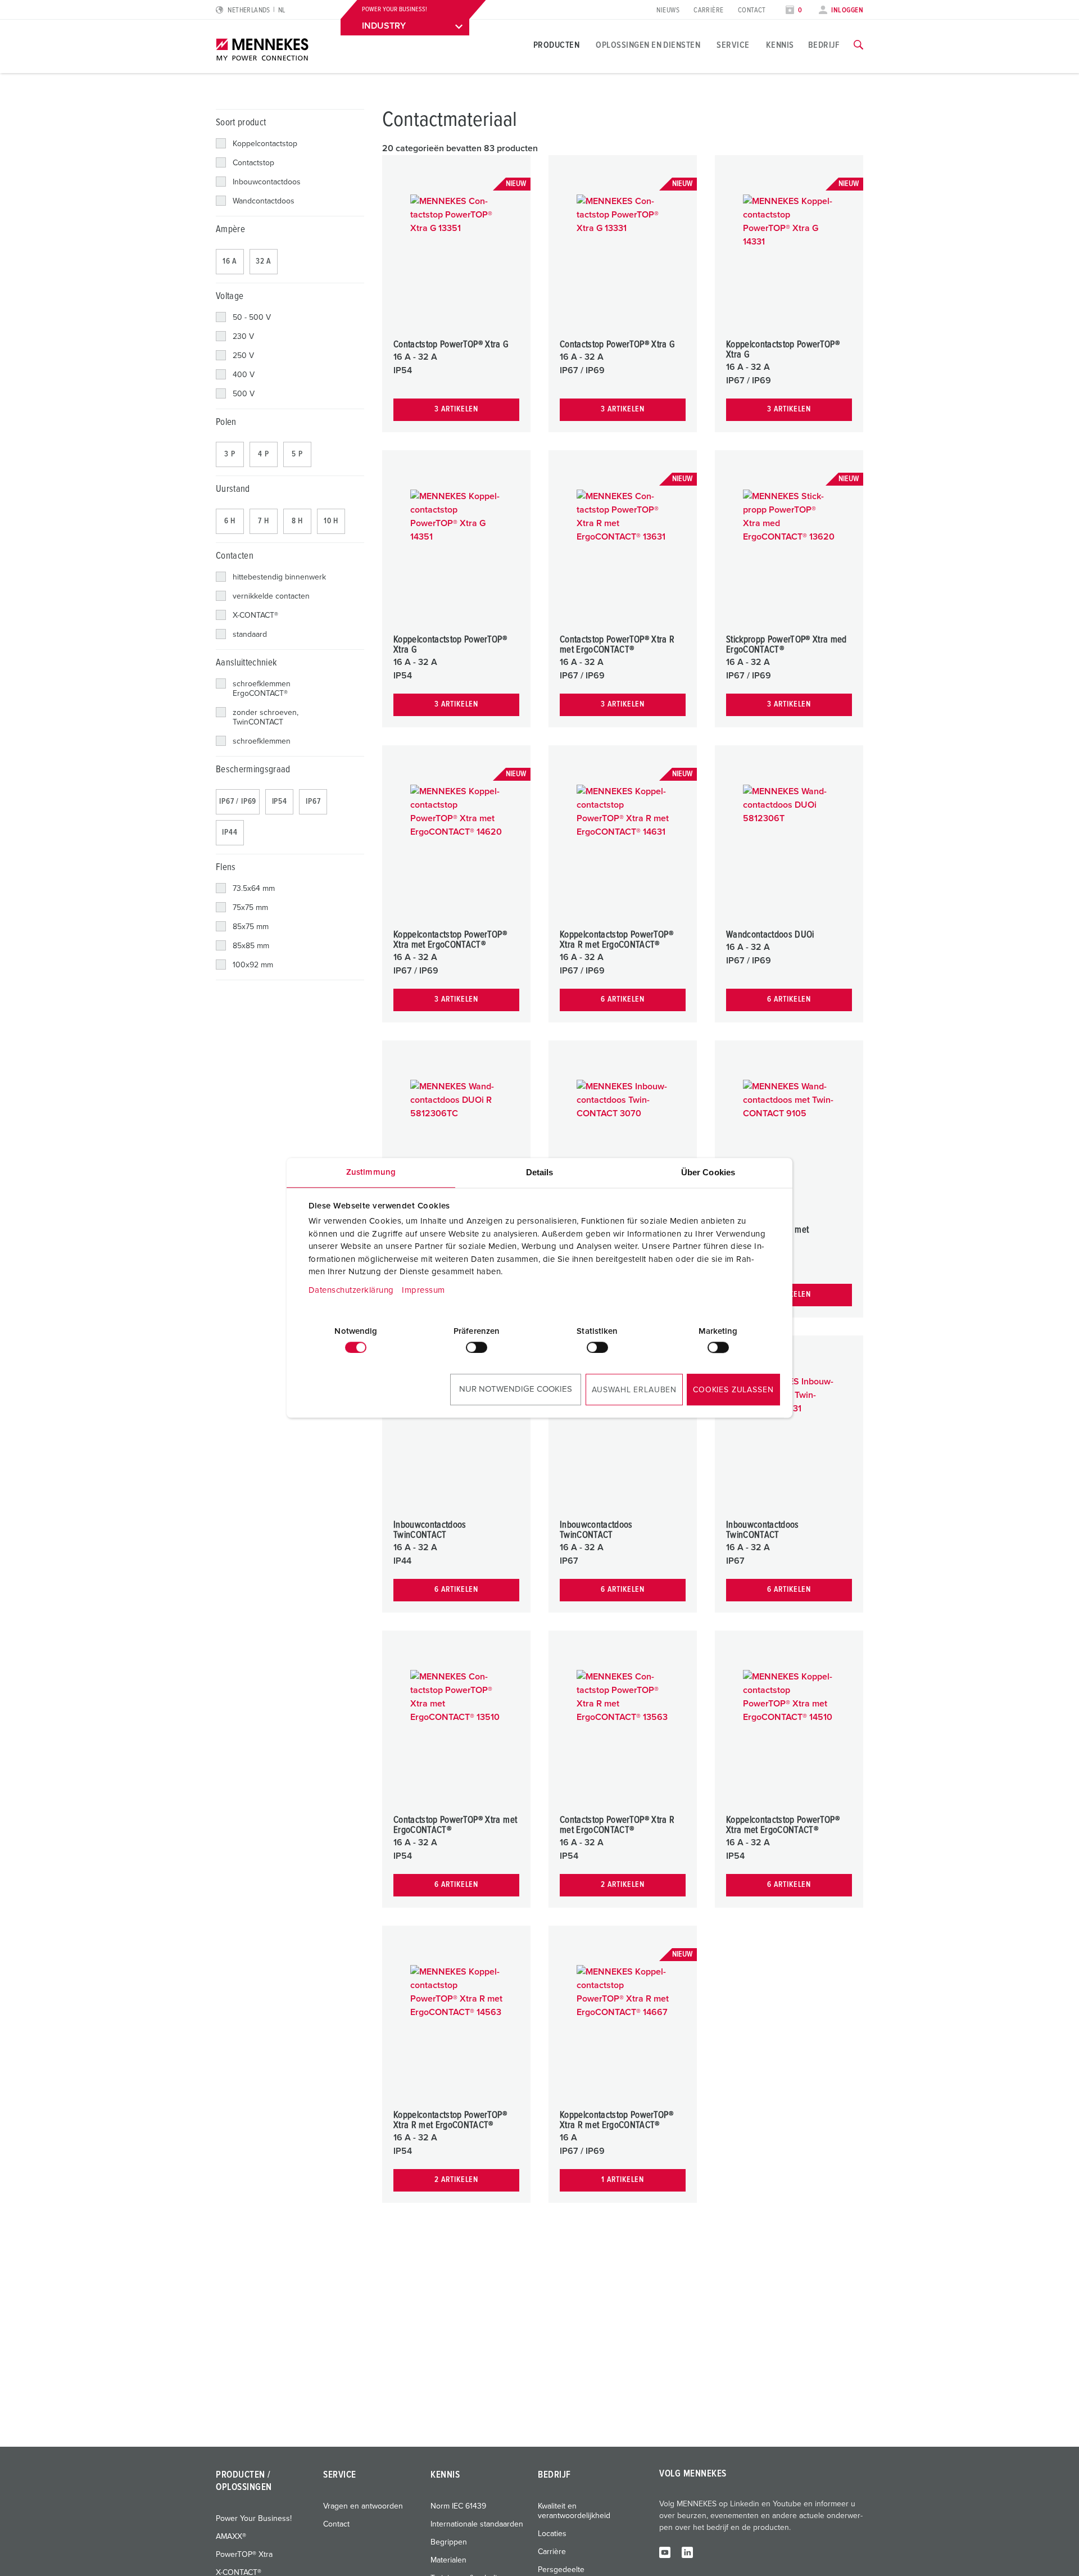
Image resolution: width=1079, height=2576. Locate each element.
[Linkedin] (687, 2552)
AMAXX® (231, 2537)
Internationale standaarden (477, 2524)
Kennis (780, 45)
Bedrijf (824, 45)
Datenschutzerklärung (351, 1290)
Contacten (235, 556)
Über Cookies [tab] (708, 1172)
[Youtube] (665, 2552)
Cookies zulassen (733, 1390)
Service (733, 45)
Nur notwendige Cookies (516, 1389)
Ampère (230, 230)
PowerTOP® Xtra (244, 2555)
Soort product (241, 123)
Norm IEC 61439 (458, 2506)
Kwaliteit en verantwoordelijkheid (574, 2511)
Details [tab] (540, 1172)
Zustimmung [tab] (371, 1172)
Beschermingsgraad (253, 770)
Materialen (448, 2560)
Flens (226, 868)
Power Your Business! (254, 2519)
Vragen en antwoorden (363, 2506)
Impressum (423, 1290)
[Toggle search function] (858, 45)
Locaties (552, 2534)
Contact (752, 10)
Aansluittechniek (246, 663)
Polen (226, 422)
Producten (556, 45)
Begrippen (449, 2542)
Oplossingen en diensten (648, 45)
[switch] (477, 1347)
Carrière (709, 10)
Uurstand (233, 489)
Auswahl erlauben (634, 1390)
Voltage (230, 296)
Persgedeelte (561, 2570)
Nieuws (668, 10)
